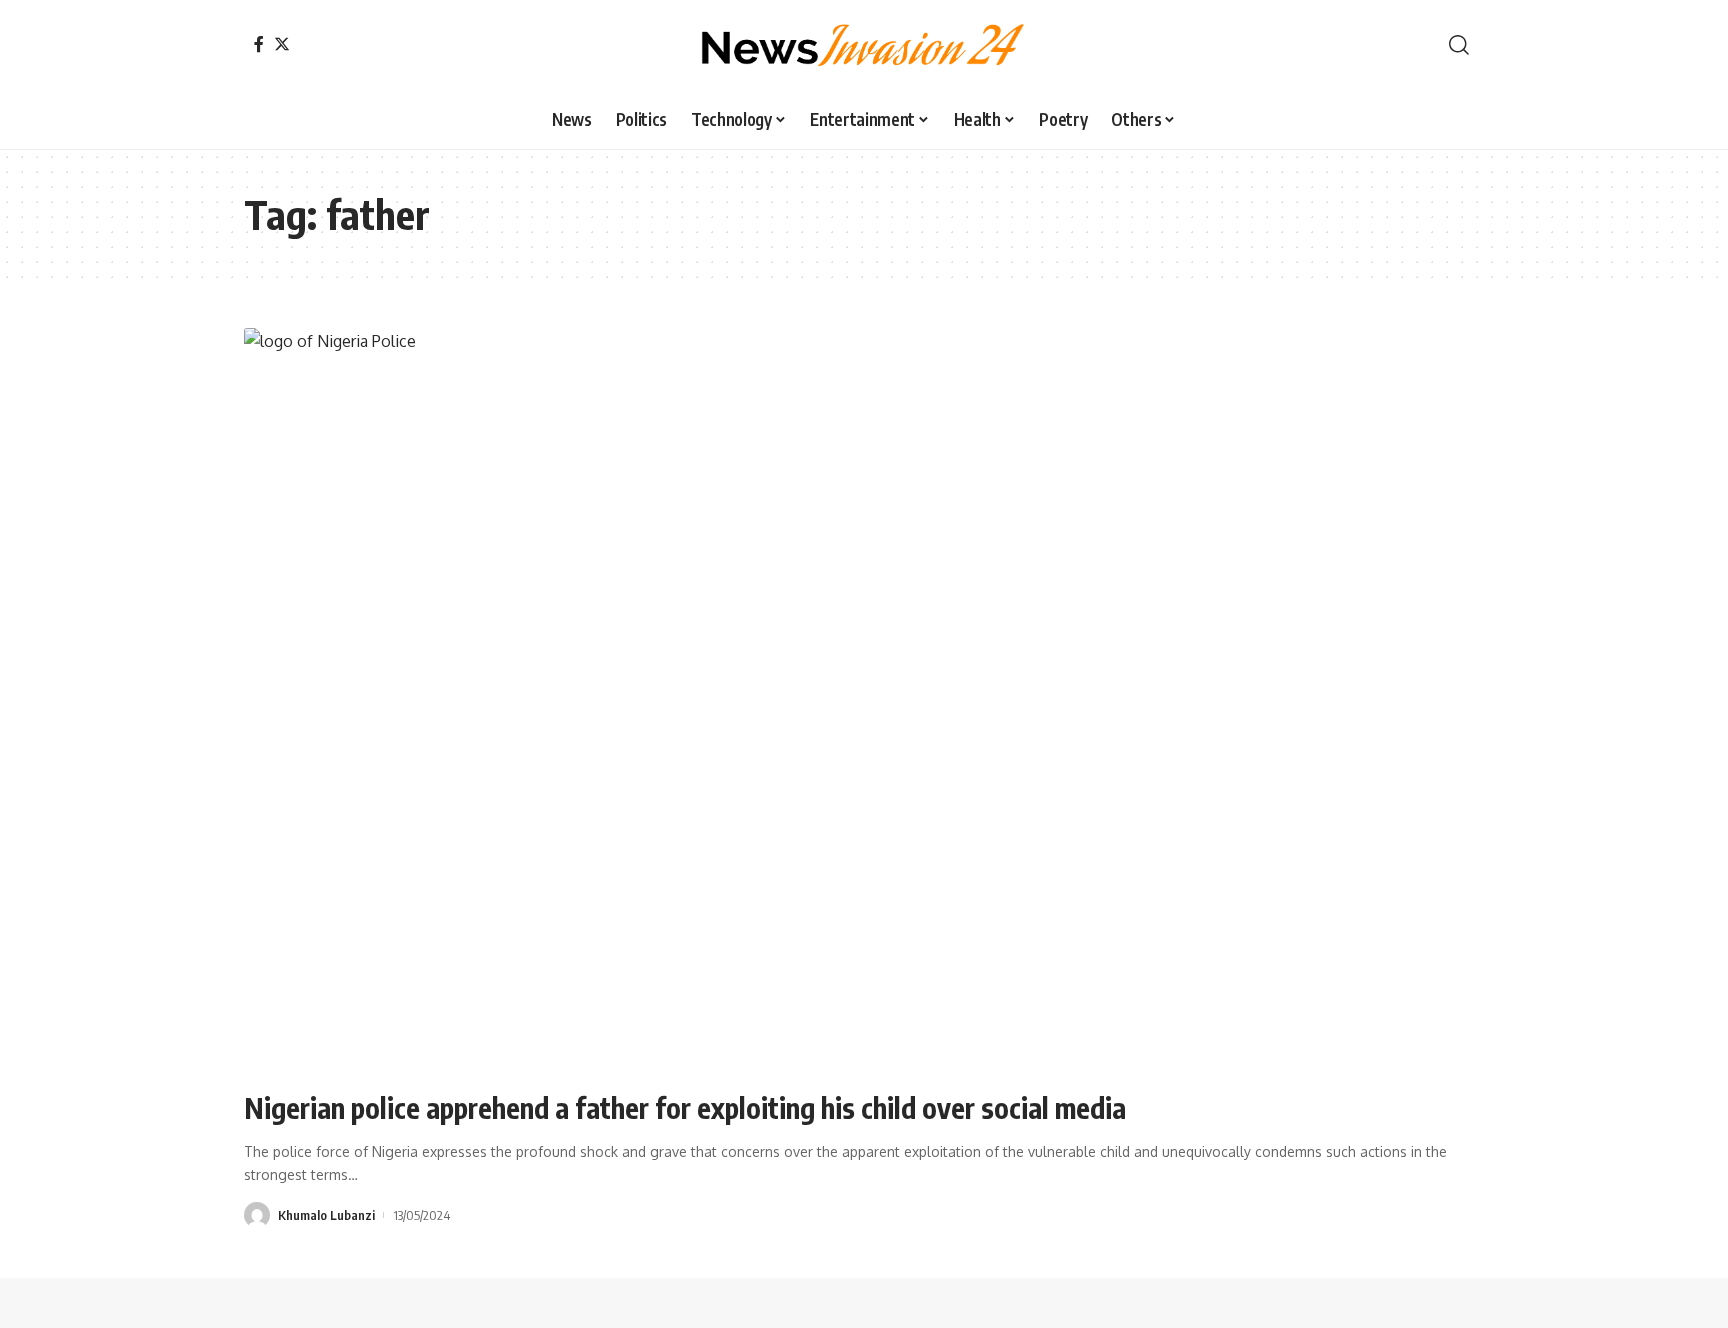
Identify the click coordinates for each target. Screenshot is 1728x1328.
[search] (1459, 45)
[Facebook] (259, 44)
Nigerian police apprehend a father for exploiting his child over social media (685, 1107)
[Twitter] (282, 44)
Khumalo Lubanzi (326, 1215)
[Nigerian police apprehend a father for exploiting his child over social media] (864, 700)
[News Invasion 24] (864, 45)
